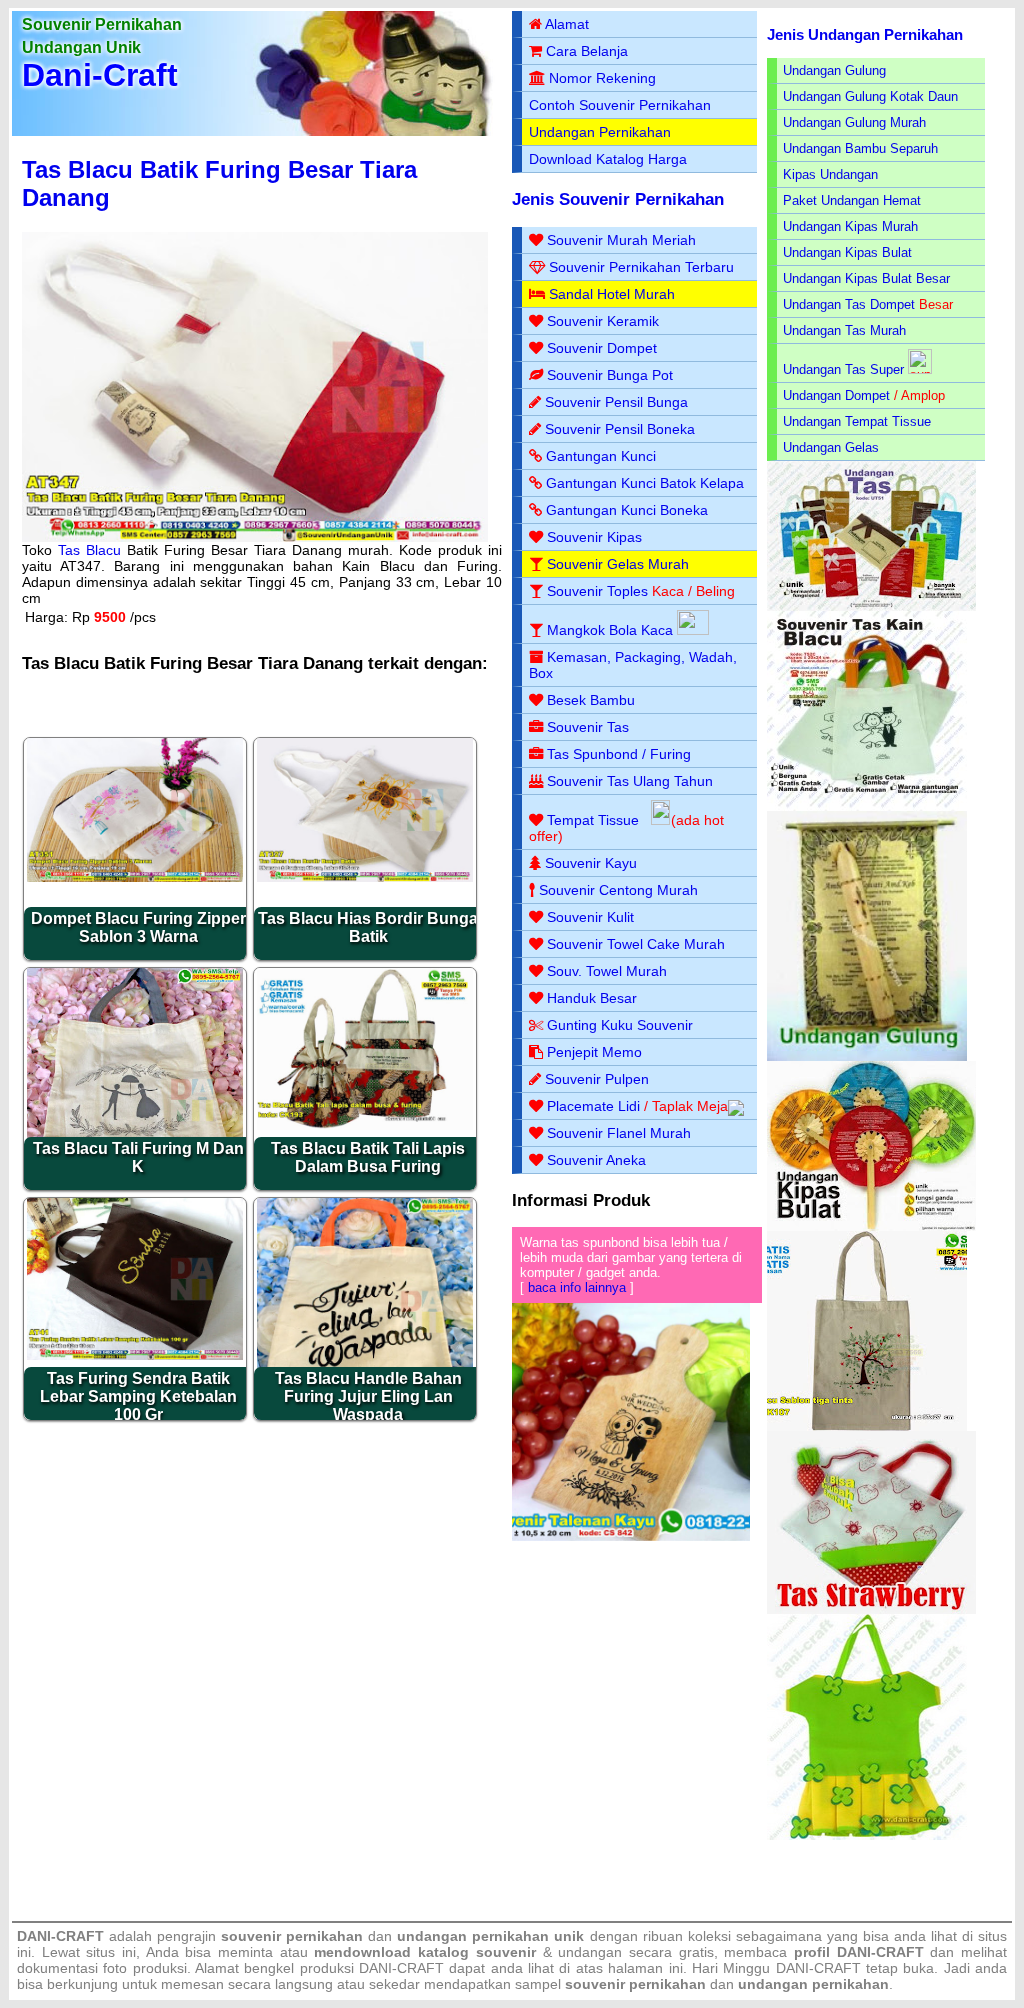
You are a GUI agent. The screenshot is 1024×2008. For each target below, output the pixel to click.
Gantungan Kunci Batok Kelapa (645, 483)
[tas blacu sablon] (867, 1426)
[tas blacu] (867, 806)
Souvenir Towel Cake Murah (636, 944)
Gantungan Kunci (601, 456)
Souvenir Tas (588, 727)
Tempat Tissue (593, 820)
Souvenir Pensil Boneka (620, 429)
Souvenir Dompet (602, 348)
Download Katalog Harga (608, 159)
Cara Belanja (587, 51)
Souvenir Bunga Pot (610, 375)
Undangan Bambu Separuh (860, 148)
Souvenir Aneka (596, 1160)
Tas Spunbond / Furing (619, 754)
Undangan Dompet (836, 395)
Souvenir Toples (597, 591)
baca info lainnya (577, 1287)
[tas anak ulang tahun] (867, 1835)
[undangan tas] (871, 606)
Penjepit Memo (594, 1052)
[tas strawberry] (871, 1609)
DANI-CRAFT (818, 1968)
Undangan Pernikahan (600, 132)
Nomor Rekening (602, 78)
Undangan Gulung (834, 70)
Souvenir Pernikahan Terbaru (641, 267)
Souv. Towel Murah (607, 971)
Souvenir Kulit (590, 917)
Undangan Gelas (831, 447)
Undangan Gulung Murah (854, 122)
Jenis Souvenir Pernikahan (618, 199)
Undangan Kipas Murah (850, 226)
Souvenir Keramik (603, 321)
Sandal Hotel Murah (612, 294)
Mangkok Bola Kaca (612, 630)
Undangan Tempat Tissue (857, 421)
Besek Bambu (591, 700)
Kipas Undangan (830, 174)
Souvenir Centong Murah (618, 890)
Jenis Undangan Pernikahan (865, 34)
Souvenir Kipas (594, 537)
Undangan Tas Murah (844, 330)
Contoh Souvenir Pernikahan (620, 105)
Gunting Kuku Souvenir (620, 1025)
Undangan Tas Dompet (849, 304)
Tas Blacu (89, 550)
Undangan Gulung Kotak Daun (870, 96)
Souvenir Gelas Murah (618, 564)
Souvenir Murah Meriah (621, 240)
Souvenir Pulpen (597, 1079)
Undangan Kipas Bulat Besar (866, 278)
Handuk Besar (592, 998)
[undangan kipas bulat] (871, 1226)
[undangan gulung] (867, 1056)
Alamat (567, 24)
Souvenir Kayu (591, 863)
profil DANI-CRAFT (859, 1952)
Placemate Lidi (593, 1106)
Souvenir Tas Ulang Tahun (630, 781)
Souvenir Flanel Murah (619, 1133)
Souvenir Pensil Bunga (616, 402)
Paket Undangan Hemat (852, 200)
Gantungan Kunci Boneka (627, 510)
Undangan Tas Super (843, 369)
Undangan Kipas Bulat (847, 252)
